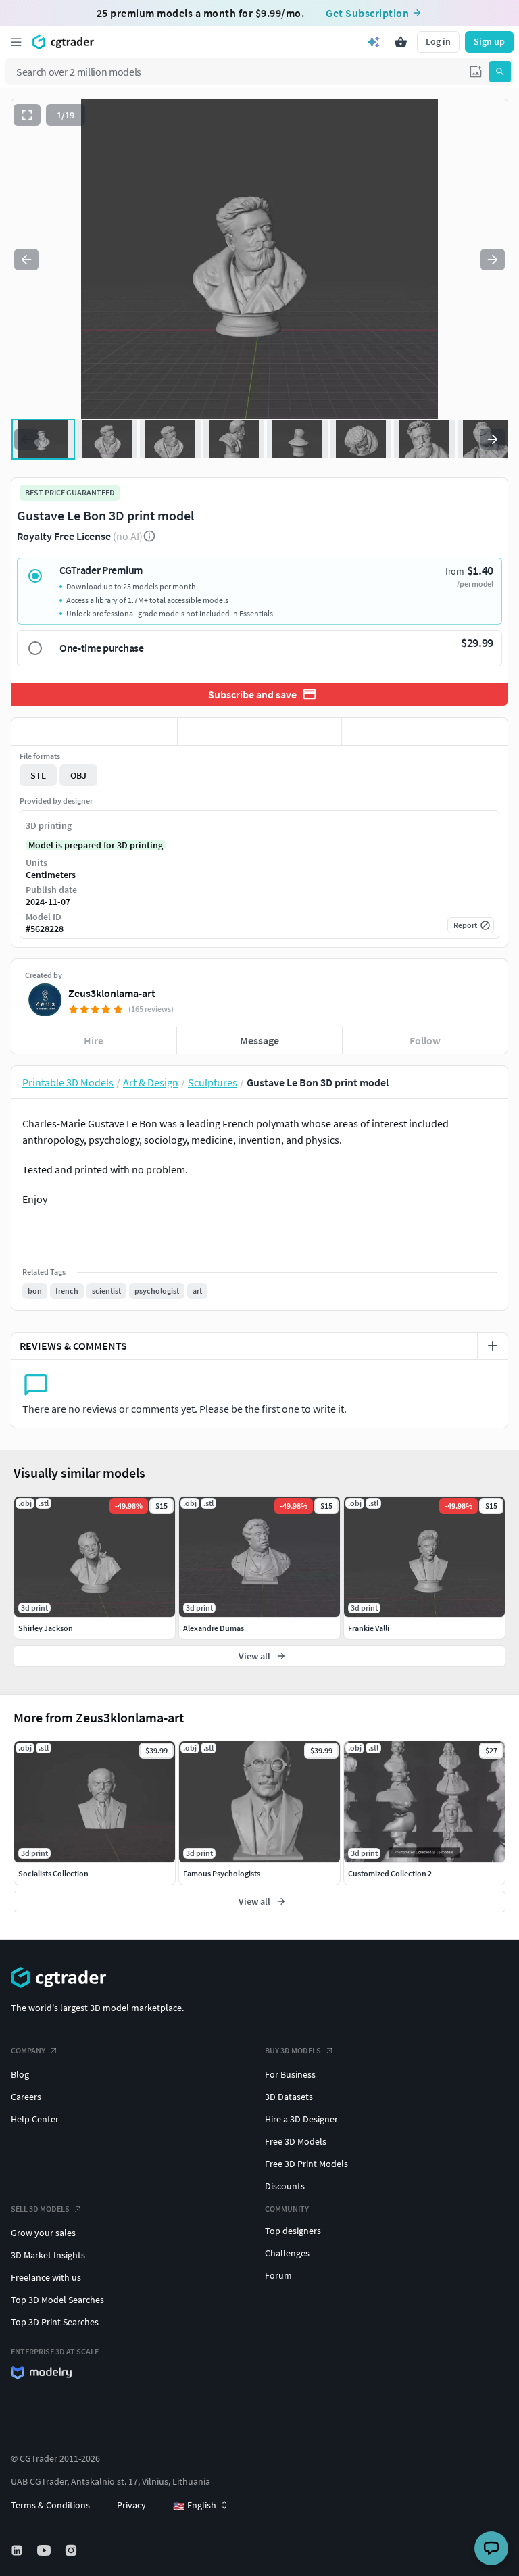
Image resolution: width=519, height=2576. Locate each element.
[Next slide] (493, 260)
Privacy (131, 2505)
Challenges (287, 2253)
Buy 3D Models (293, 2050)
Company (28, 2050)
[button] (476, 72)
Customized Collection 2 (390, 1873)
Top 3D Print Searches (55, 2322)
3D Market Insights (48, 2255)
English (195, 2506)
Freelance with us (46, 2277)
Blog (20, 2074)
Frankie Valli (369, 1628)
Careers (26, 2097)
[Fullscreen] (27, 115)
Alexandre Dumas (214, 1628)
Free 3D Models (296, 2141)
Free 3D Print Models (306, 2164)
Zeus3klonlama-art (112, 993)
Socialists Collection (53, 1873)
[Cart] (401, 42)
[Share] (425, 731)
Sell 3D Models (40, 2209)
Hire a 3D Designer (301, 2119)
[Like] (94, 731)
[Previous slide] (26, 260)
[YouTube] (45, 2550)
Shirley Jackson (46, 1628)
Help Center (35, 2119)
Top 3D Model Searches (57, 2300)
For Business (290, 2074)
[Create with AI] (374, 42)
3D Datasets (289, 2097)
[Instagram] (72, 2550)
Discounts (285, 2186)
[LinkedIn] (18, 2550)
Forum (278, 2275)
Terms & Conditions (50, 2505)
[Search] (500, 72)
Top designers (293, 2231)
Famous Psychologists (222, 1873)
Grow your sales (43, 2233)
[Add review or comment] (493, 1346)
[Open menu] (16, 42)
